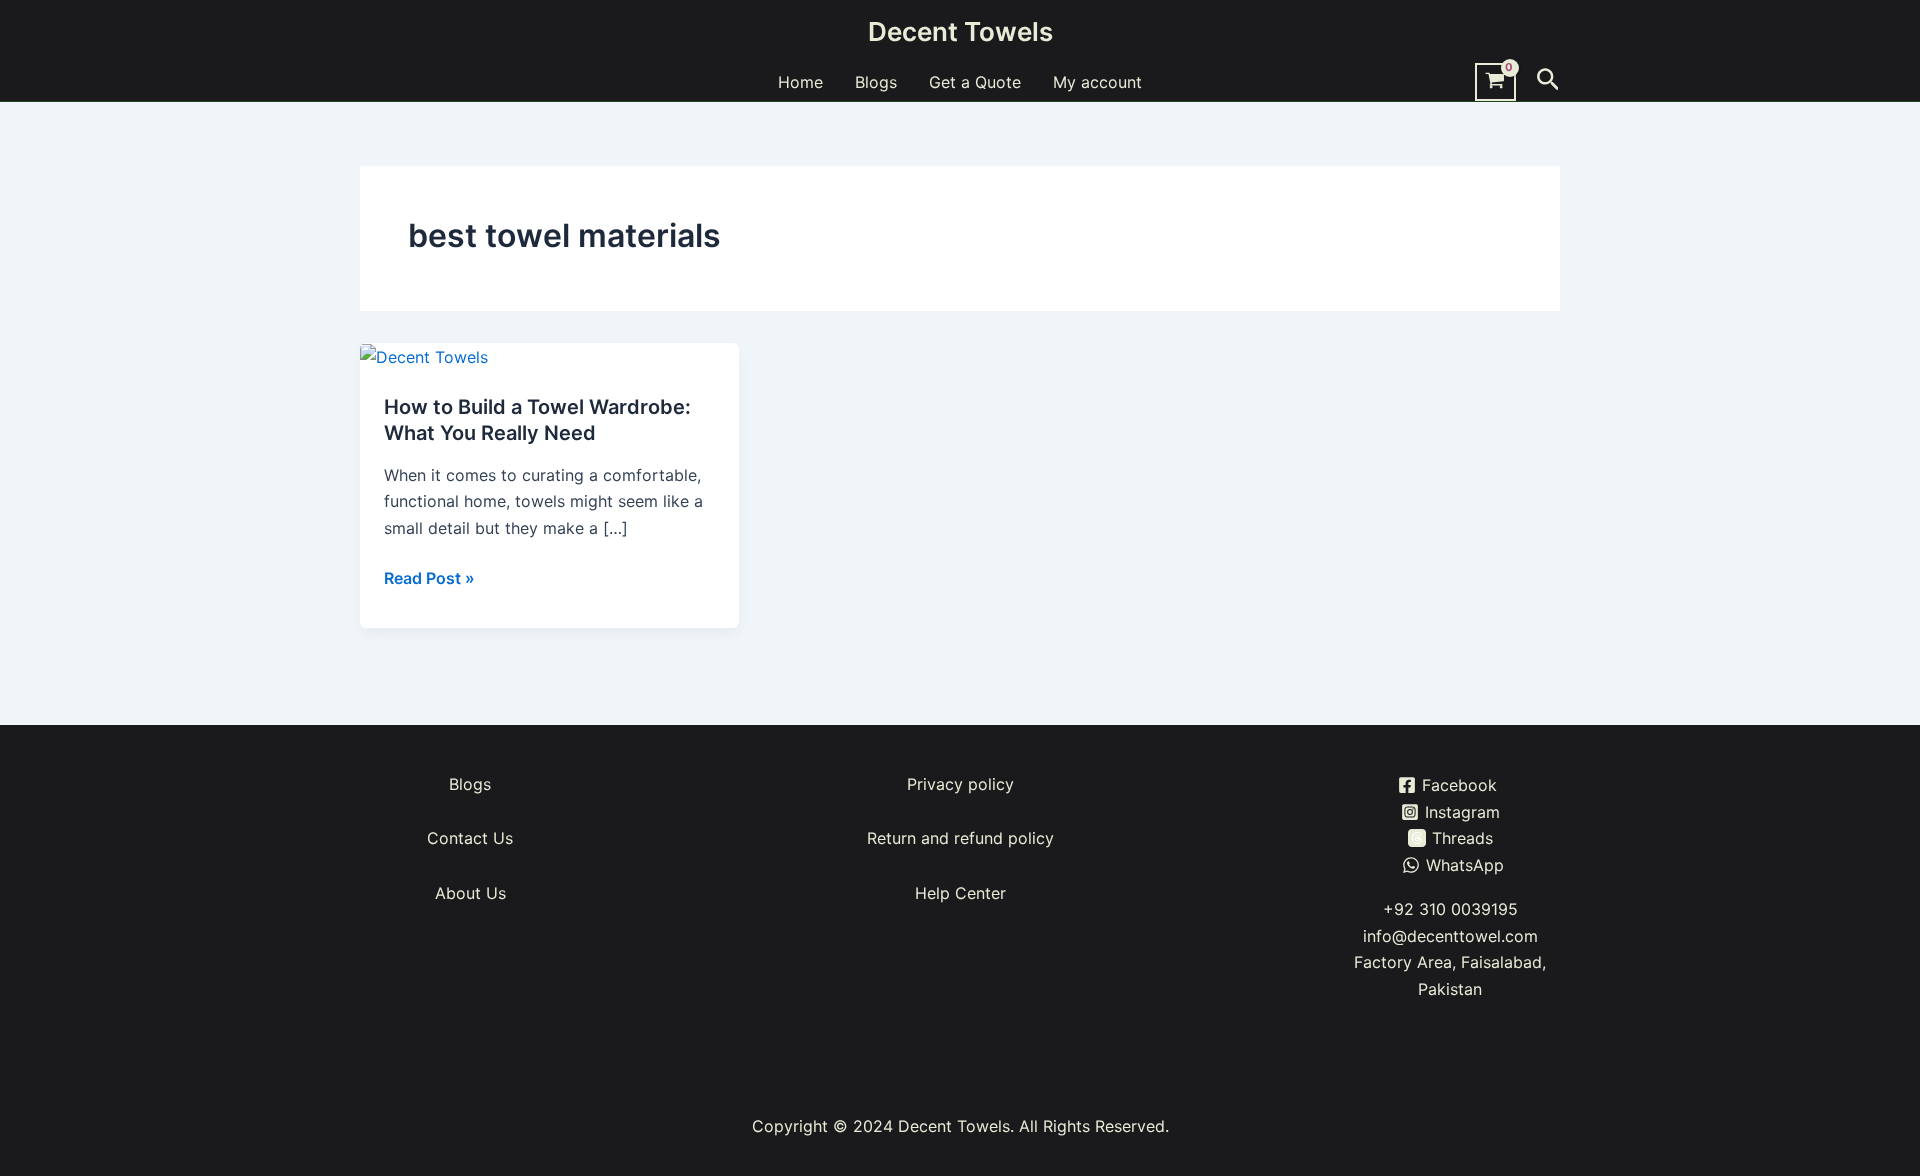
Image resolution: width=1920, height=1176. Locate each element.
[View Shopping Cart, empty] (1495, 82)
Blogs (876, 82)
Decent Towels (960, 31)
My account (1097, 82)
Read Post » (429, 578)
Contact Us (470, 838)
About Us (470, 893)
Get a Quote (975, 82)
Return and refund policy (960, 838)
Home (800, 82)
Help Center (960, 893)
